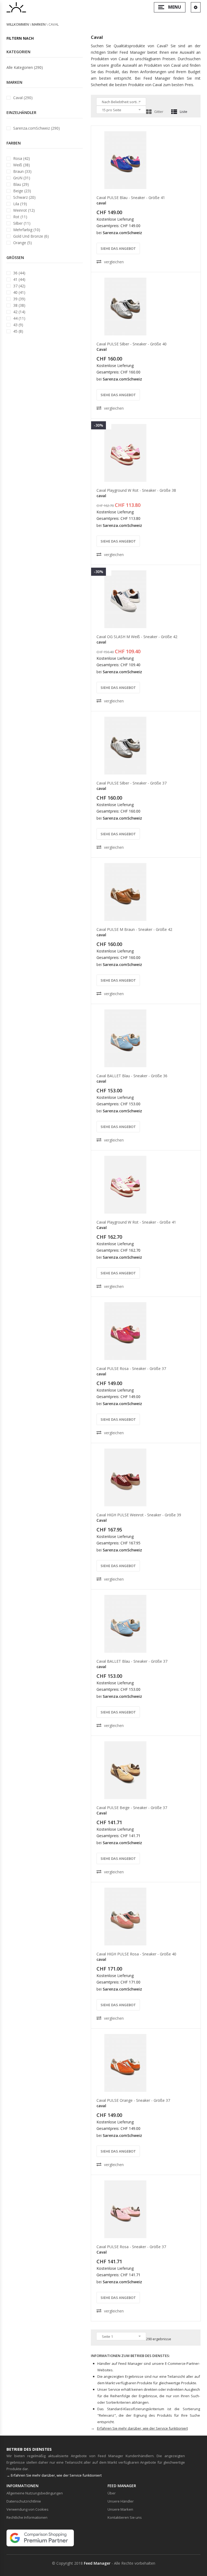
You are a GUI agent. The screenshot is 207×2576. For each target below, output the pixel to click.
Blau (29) (21, 184)
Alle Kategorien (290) (25, 67)
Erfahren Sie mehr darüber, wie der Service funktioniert (142, 2428)
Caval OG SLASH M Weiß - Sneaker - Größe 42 (137, 637)
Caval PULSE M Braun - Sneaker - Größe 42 (134, 929)
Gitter (159, 112)
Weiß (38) (22, 165)
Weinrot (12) (24, 210)
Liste (184, 112)
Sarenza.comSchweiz (122, 233)
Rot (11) (20, 217)
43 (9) (18, 325)
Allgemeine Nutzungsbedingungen (35, 2493)
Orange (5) (23, 243)
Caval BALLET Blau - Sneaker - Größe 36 (132, 1076)
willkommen (18, 24)
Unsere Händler (121, 2501)
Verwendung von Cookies (27, 2509)
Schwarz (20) (24, 197)
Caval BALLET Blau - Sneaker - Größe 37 (132, 1661)
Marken (39, 24)
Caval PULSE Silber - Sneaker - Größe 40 (132, 344)
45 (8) (18, 331)
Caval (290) (23, 98)
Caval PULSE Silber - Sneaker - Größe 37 (132, 783)
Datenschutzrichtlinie (24, 2501)
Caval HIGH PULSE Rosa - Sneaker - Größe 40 (136, 1954)
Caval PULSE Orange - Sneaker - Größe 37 (133, 2100)
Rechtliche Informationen (27, 2517)
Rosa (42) (22, 158)
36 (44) (19, 273)
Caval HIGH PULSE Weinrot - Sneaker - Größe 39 (139, 1515)
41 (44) (19, 279)
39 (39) (19, 299)
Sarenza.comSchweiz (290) (37, 128)
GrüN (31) (22, 178)
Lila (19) (20, 204)
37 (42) (19, 286)
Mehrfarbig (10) (27, 230)
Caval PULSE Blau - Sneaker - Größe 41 (131, 198)
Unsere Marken (120, 2509)
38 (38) (19, 305)
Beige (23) (22, 191)
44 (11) (19, 318)
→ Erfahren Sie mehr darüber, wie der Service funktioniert (54, 2475)
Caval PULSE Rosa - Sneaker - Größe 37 (131, 1368)
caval (101, 203)
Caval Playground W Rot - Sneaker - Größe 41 (136, 1222)
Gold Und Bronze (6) (31, 236)
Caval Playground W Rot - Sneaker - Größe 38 (136, 490)
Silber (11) (22, 223)
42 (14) (19, 312)
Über (112, 2493)
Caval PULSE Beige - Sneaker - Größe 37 (132, 1808)
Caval (102, 349)
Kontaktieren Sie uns (125, 2517)
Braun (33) (22, 171)
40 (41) (19, 292)
